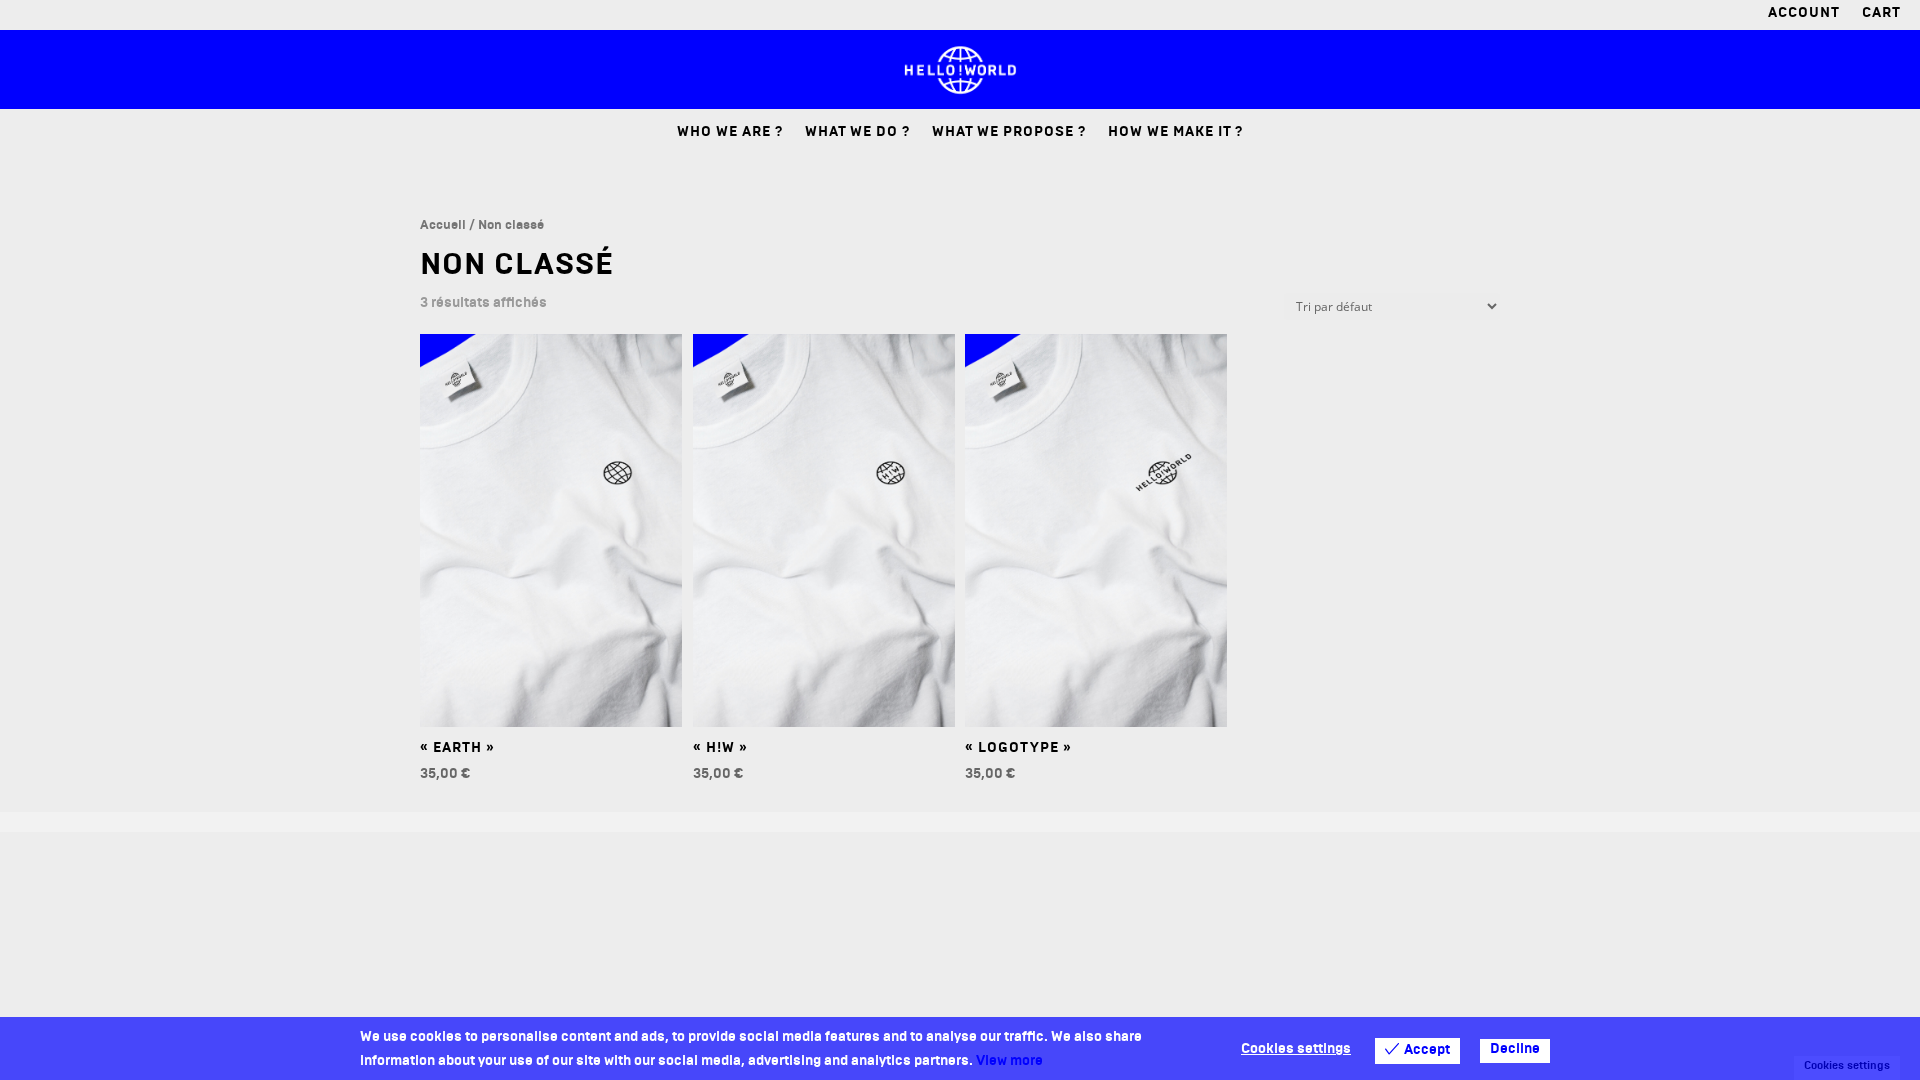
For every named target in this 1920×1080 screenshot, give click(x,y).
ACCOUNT (1804, 16)
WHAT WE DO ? (857, 135)
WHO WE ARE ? (730, 135)
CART (1881, 16)
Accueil (443, 227)
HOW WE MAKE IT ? (1175, 135)
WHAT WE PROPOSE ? (1009, 135)
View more (1009, 1062)
